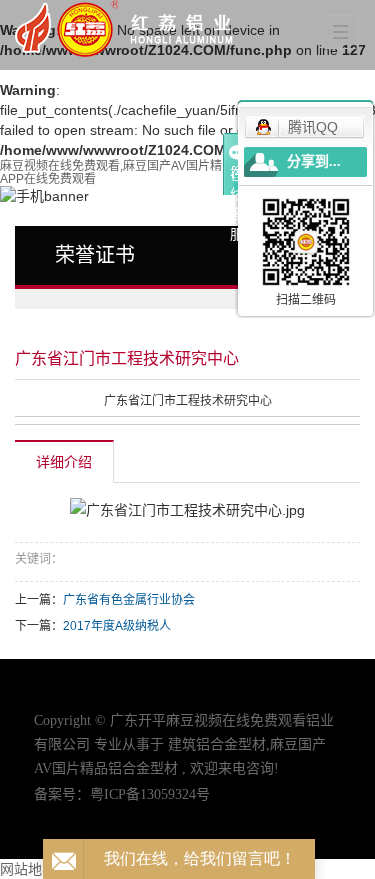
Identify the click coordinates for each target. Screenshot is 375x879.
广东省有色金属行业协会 (129, 600)
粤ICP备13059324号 (150, 794)
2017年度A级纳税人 (117, 626)
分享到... (314, 161)
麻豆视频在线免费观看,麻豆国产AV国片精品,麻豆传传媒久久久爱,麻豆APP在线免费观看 (186, 172)
